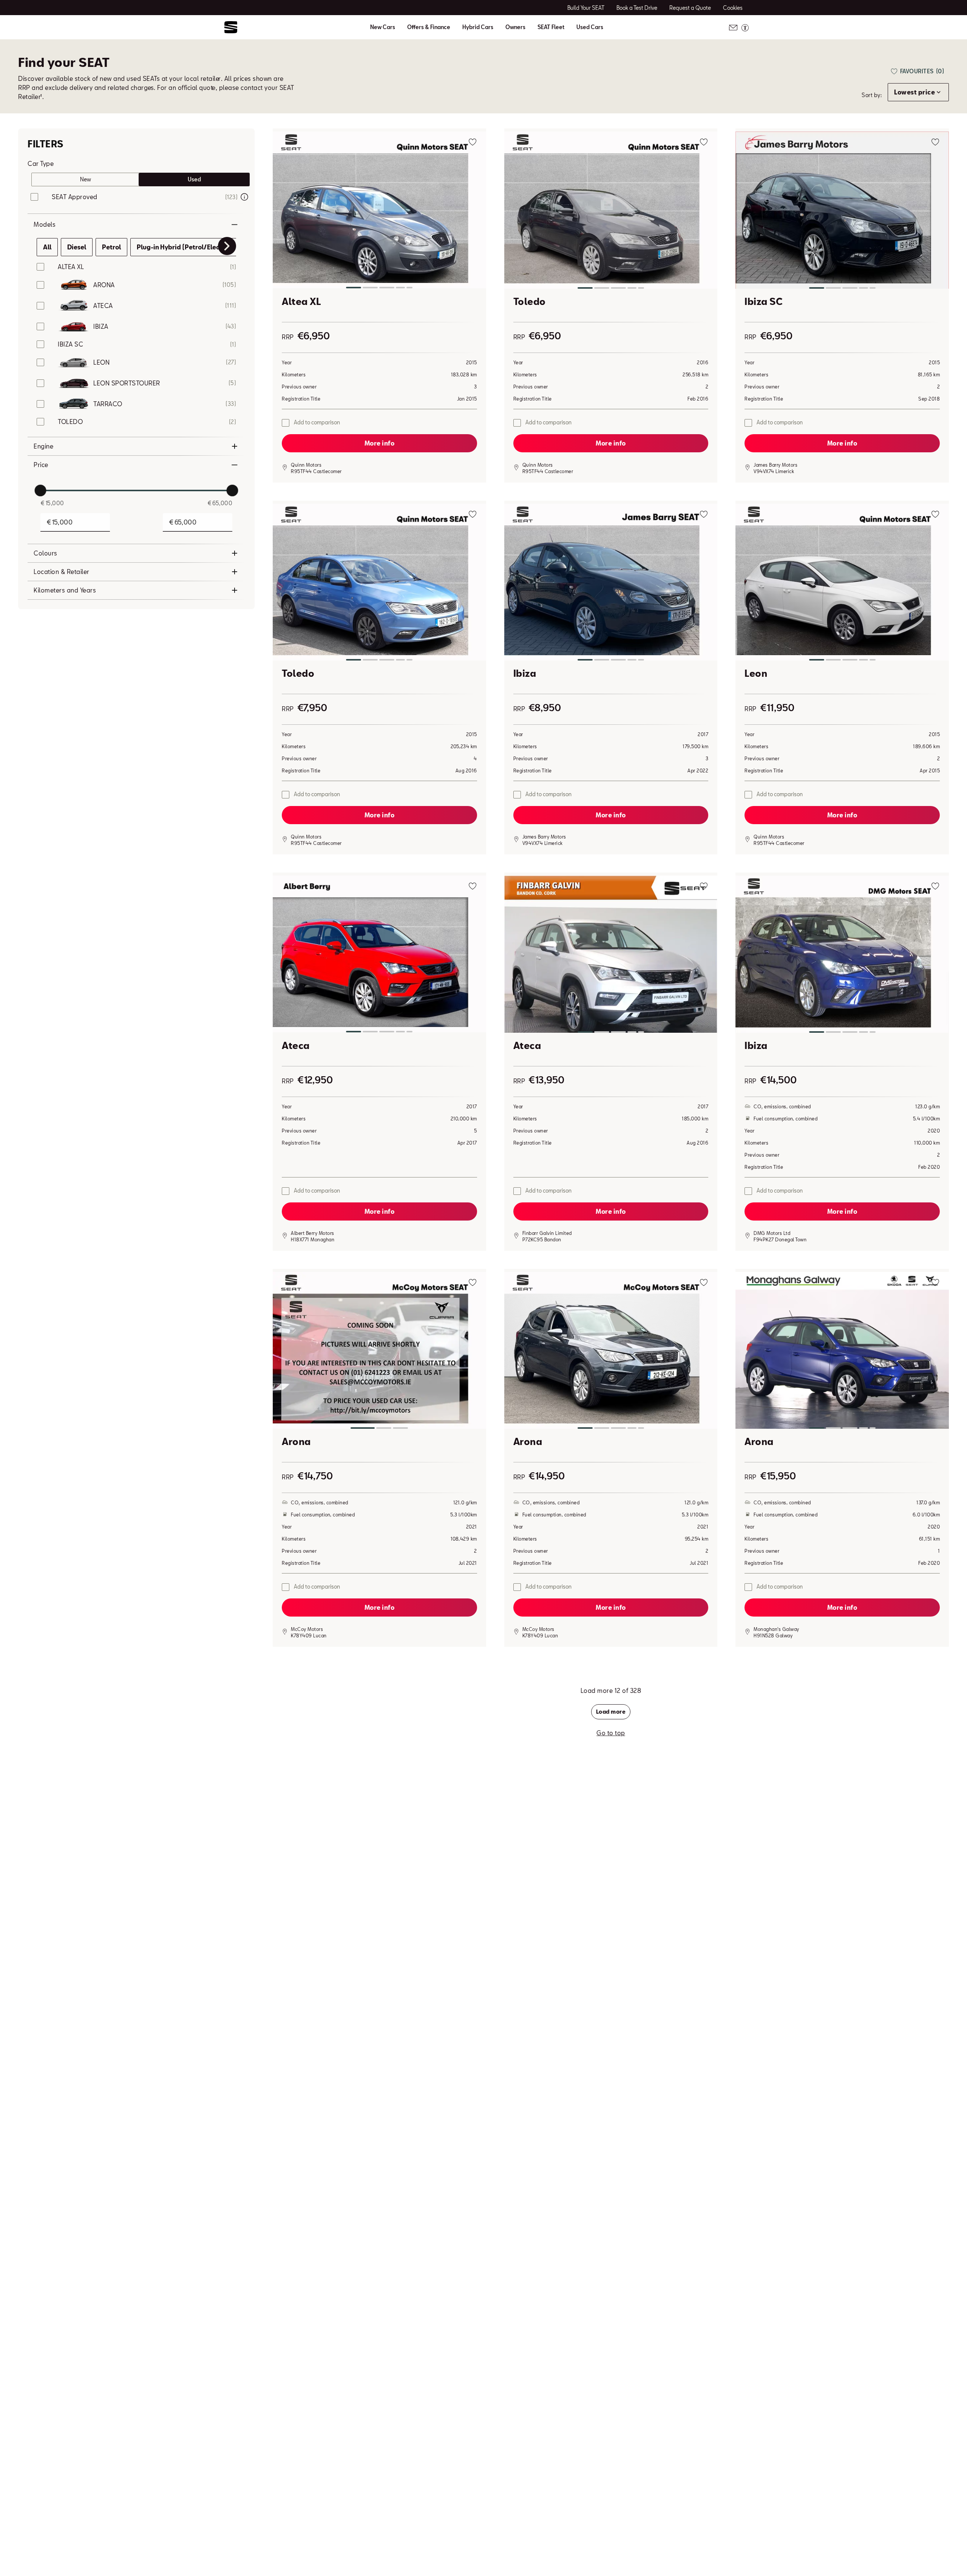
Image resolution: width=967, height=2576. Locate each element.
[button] (379, 211)
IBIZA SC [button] (70, 344)
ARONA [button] (104, 285)
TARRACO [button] (108, 404)
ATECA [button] (103, 306)
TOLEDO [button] (70, 422)
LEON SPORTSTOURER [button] (127, 383)
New (86, 179)
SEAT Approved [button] (75, 197)
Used (194, 179)
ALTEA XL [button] (71, 267)
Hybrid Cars (478, 27)
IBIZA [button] (101, 326)
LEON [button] (101, 362)
